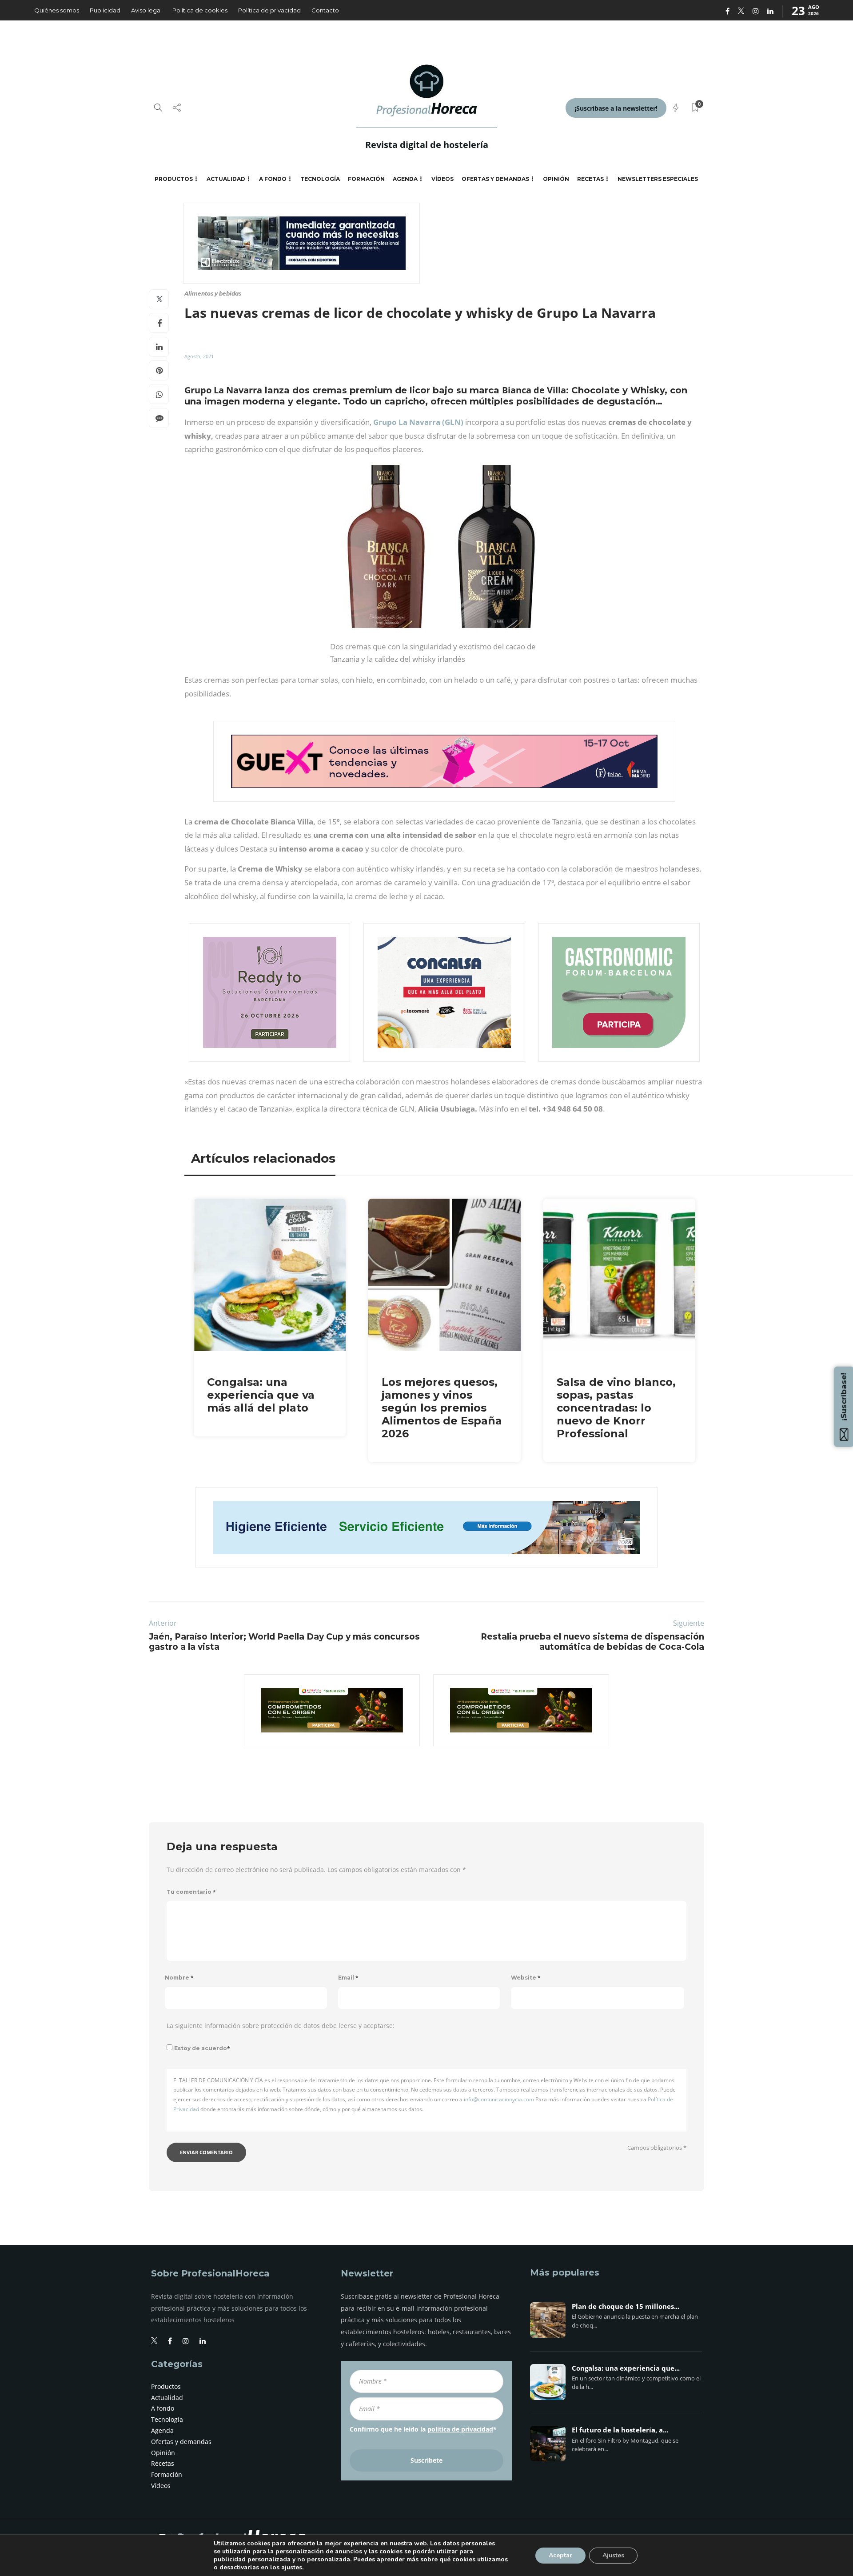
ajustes (292, 2568)
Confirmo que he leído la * (423, 2429)
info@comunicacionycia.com (499, 2099)
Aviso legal (146, 10)
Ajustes (613, 2555)
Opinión (556, 179)
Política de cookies (200, 10)
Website (526, 1978)
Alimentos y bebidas (213, 294)
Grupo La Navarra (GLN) (418, 422)
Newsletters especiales (658, 179)
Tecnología (320, 179)
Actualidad (226, 179)
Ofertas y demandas (495, 179)
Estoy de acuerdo (202, 2048)
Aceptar (560, 2555)
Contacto (325, 10)
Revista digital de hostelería (427, 145)
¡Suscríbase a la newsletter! (616, 108)
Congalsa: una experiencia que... (626, 2368)
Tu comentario (191, 1892)
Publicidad (105, 10)
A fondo (273, 179)
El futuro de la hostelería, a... (620, 2430)
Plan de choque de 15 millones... (626, 2307)
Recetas (590, 179)
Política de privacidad (269, 10)
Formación (366, 179)
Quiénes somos (57, 10)
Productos (174, 179)
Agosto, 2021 (199, 356)
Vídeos (442, 179)
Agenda (405, 179)
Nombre (179, 1978)
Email (348, 1978)
